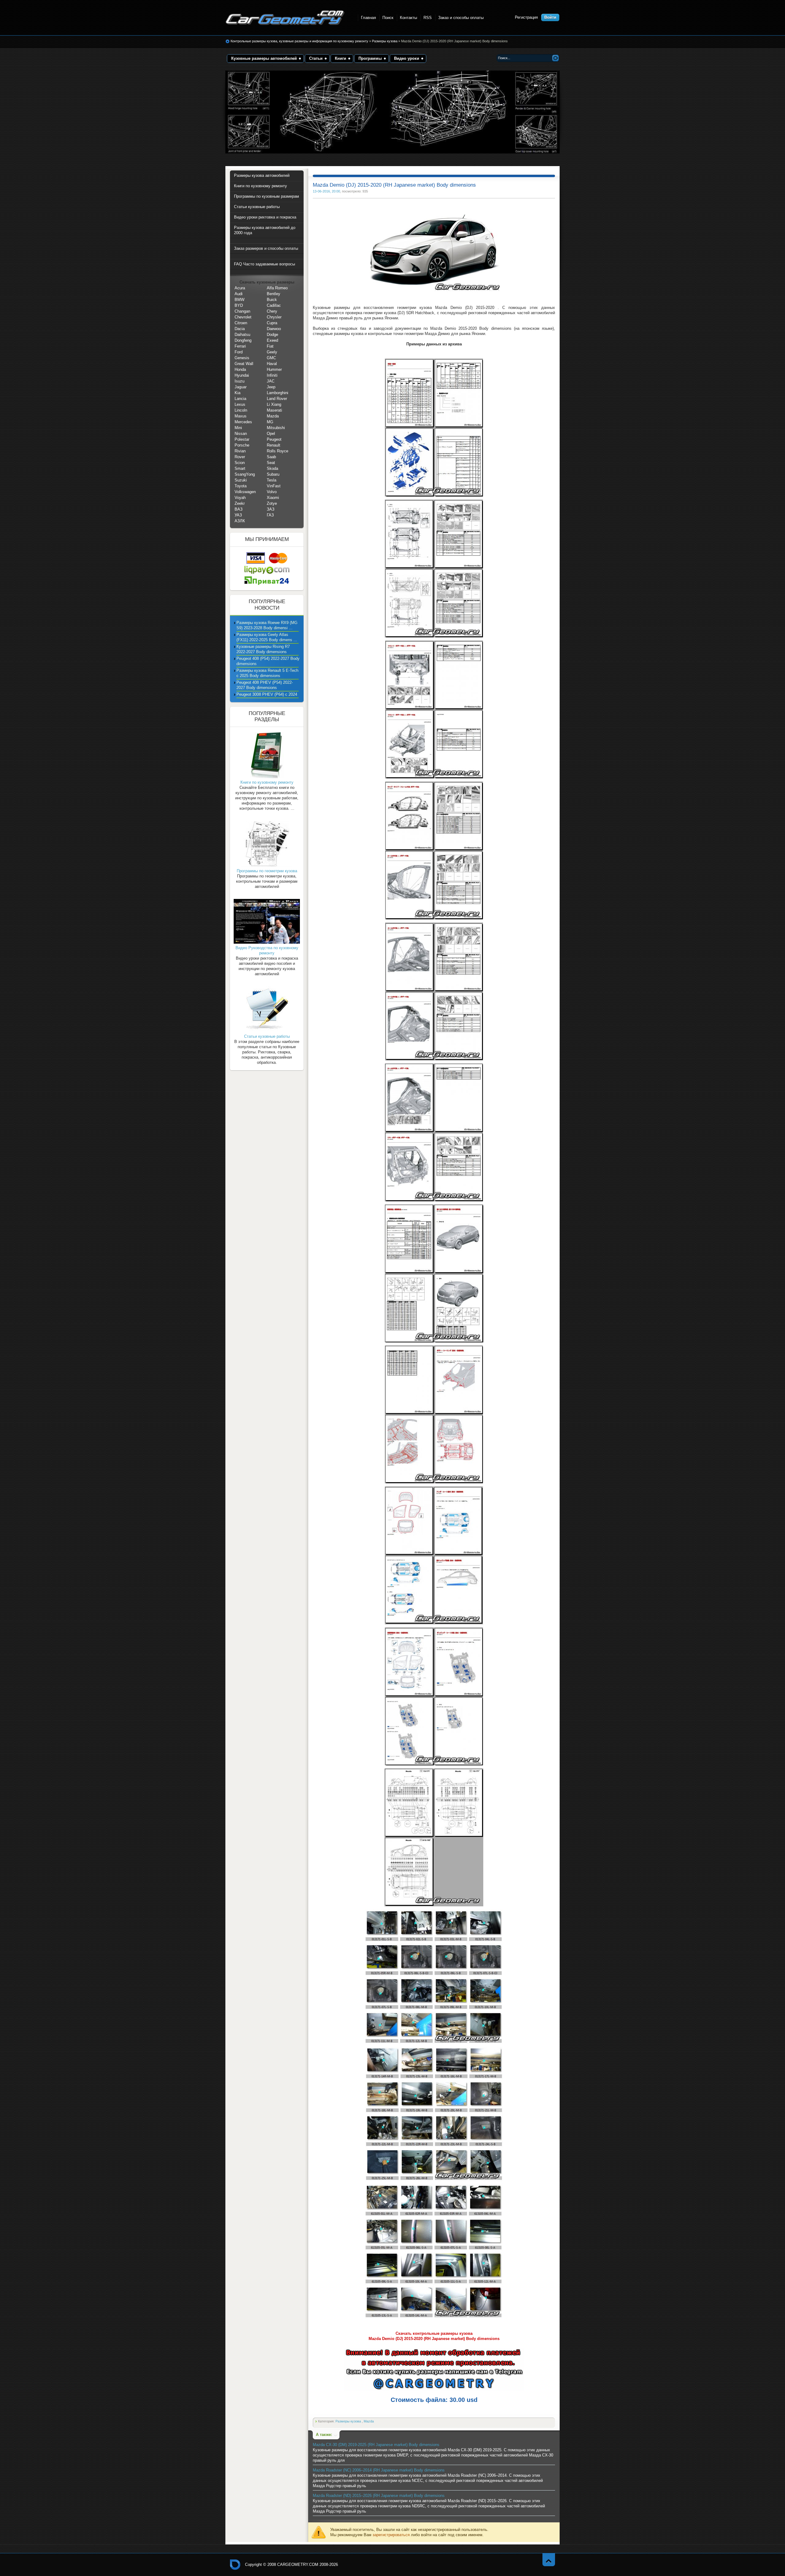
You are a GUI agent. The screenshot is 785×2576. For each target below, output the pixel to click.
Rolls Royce (278, 451)
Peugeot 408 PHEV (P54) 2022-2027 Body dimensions (265, 685)
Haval (272, 364)
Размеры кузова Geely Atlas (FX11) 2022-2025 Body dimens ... (267, 637)
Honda (240, 369)
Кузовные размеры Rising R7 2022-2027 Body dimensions (263, 649)
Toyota (241, 486)
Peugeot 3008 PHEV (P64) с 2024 (267, 694)
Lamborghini (278, 393)
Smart (240, 468)
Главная (368, 18)
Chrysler (274, 317)
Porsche (242, 445)
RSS (428, 18)
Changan (242, 311)
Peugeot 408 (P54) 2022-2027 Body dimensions (268, 661)
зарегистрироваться (391, 2535)
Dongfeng (243, 340)
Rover (240, 457)
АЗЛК (240, 521)
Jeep (271, 387)
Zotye (272, 503)
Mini (238, 428)
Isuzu (239, 381)
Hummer (274, 369)
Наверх (549, 2560)
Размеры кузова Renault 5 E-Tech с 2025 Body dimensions (267, 673)
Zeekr (240, 503)
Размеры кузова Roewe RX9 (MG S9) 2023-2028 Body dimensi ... (267, 625)
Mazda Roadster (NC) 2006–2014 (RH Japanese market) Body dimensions (379, 2470)
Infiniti (272, 375)
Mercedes (243, 422)
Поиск (388, 18)
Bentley (274, 294)
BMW (239, 300)
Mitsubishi (276, 428)
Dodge (272, 335)
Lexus (240, 404)
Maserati (274, 410)
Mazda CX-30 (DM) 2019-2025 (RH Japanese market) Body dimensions (376, 2445)
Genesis (242, 358)
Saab (271, 457)
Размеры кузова (385, 41)
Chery (272, 311)
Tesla (272, 480)
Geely (272, 352)
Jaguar (241, 387)
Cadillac (274, 305)
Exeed (272, 340)
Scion (240, 463)
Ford (239, 352)
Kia (237, 393)
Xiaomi (273, 498)
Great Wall (244, 364)
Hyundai (242, 375)
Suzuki (241, 480)
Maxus (241, 416)
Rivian (240, 451)
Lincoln (241, 410)
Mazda (369, 2421)
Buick (272, 300)
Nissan (241, 434)
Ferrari (240, 346)
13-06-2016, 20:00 (326, 191)
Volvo (272, 492)
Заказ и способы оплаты (461, 18)
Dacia (240, 329)
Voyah (240, 498)
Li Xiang (274, 404)
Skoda (272, 468)
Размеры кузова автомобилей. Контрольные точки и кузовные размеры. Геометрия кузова (285, 18)
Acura (240, 288)
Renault (274, 445)
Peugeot (274, 439)
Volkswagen (245, 492)
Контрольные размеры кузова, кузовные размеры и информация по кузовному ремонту (299, 41)
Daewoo (274, 329)
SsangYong (245, 474)
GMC (271, 358)
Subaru (273, 474)
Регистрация (526, 17)
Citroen (241, 323)
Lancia (240, 399)
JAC (271, 381)
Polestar (242, 439)
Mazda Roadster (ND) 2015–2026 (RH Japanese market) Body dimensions (379, 2496)
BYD (239, 305)
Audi (239, 294)
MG (270, 422)
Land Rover (277, 399)
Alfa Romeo (277, 288)
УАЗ (238, 515)
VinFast (274, 486)
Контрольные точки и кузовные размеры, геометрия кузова (235, 2565)
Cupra (272, 323)
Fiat (270, 346)
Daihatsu (242, 335)
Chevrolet (243, 317)
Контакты (408, 18)
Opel (271, 434)
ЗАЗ (271, 509)
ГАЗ (270, 515)
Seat (271, 463)
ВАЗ (239, 509)
